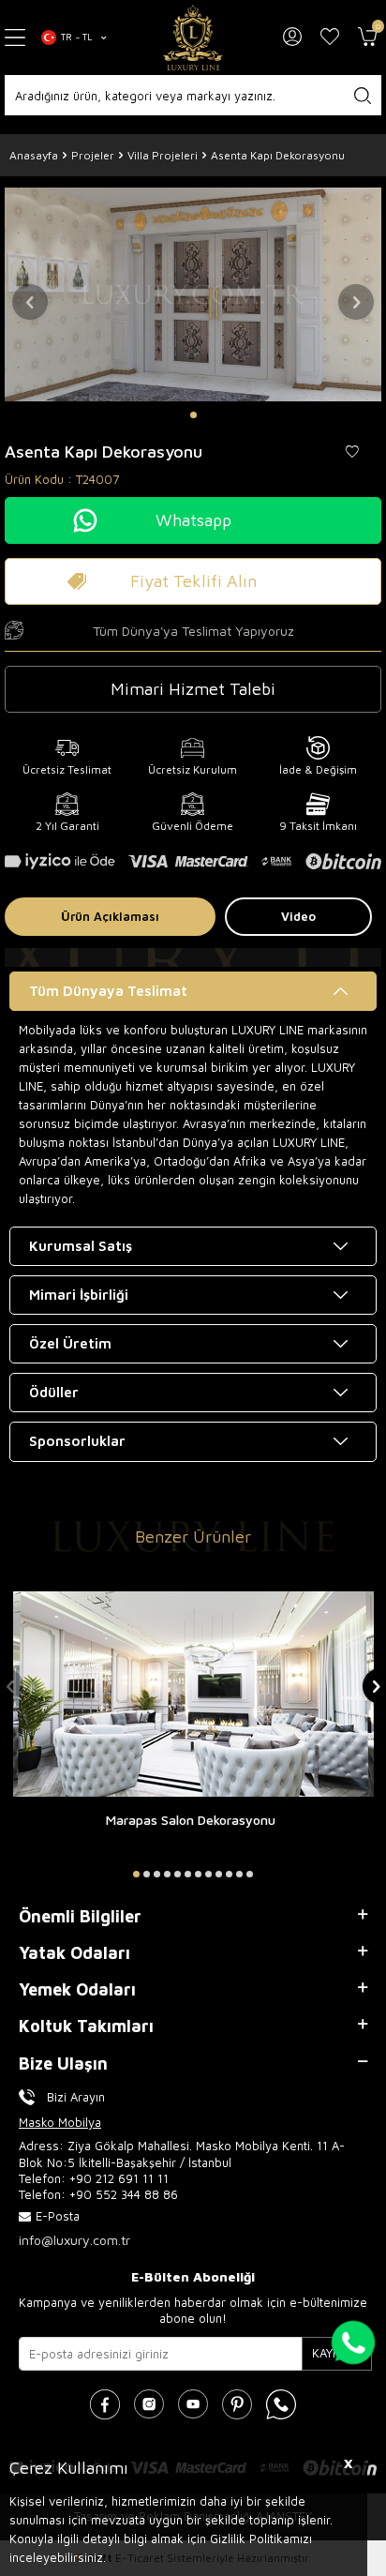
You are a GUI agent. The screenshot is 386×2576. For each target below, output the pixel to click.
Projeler (93, 155)
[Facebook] (105, 2404)
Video (298, 916)
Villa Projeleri (163, 155)
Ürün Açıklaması (110, 916)
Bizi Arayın (76, 2097)
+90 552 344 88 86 (124, 2194)
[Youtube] (193, 2404)
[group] (193, 294)
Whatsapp (193, 520)
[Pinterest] (237, 2404)
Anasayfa (34, 155)
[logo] (193, 38)
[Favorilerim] (330, 38)
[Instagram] (149, 2404)
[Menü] (16, 38)
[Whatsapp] (281, 2404)
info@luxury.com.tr (74, 2240)
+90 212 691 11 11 (119, 2178)
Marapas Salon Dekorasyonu (191, 1820)
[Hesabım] (292, 38)
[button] (193, 415)
